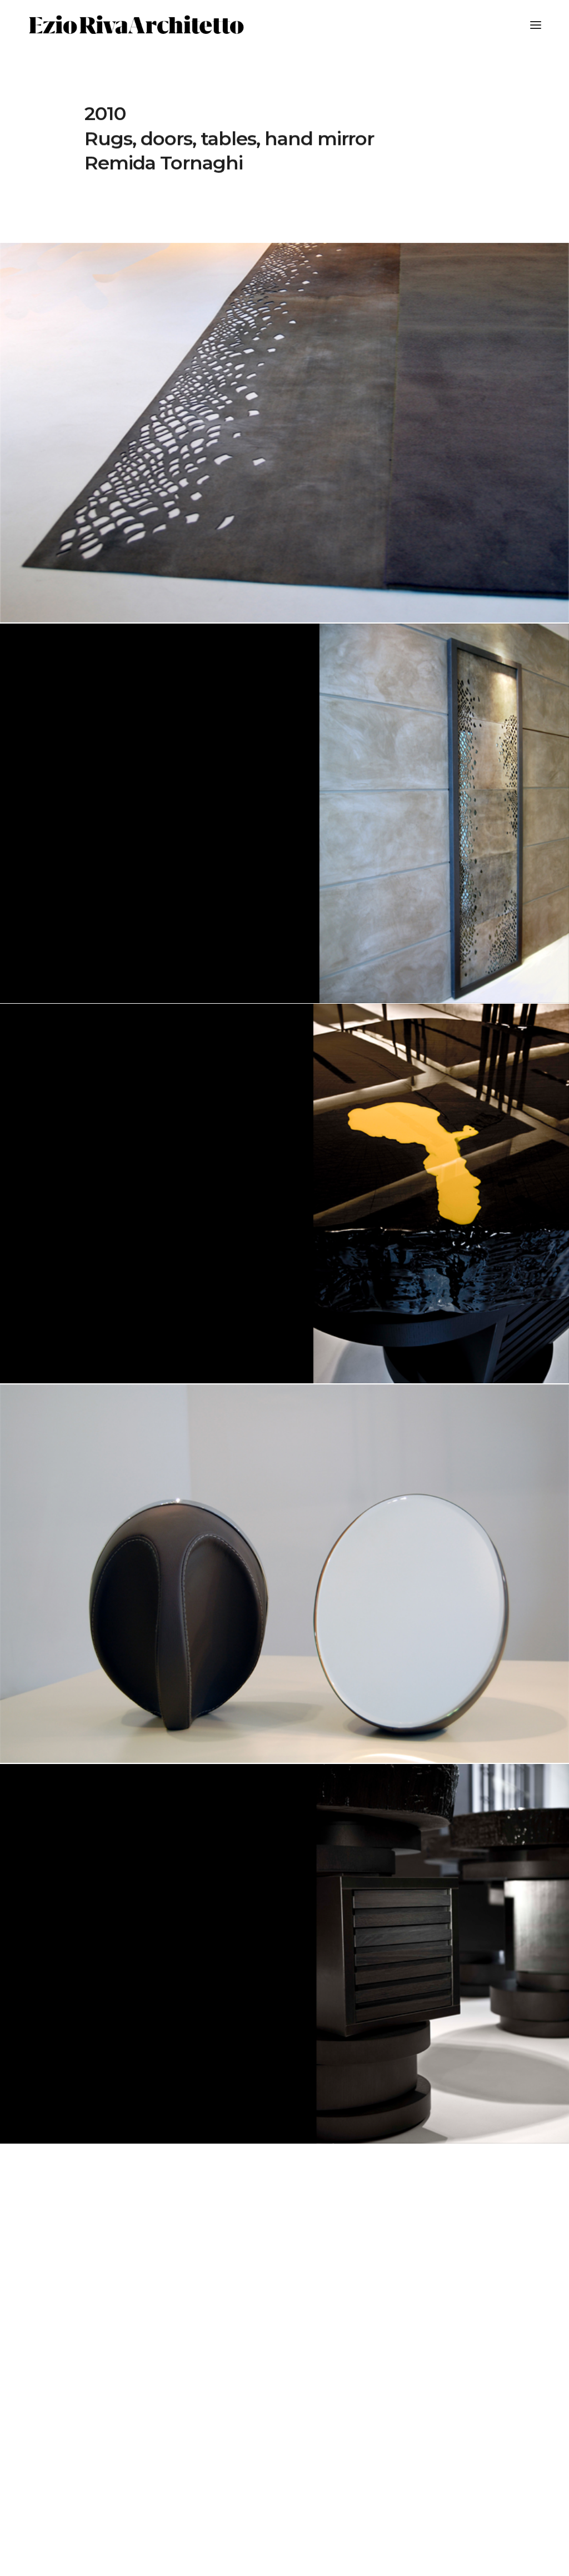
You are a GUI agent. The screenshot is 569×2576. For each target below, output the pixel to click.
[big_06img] (284, 1574)
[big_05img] (284, 1194)
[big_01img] (284, 433)
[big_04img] (284, 1954)
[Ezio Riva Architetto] (136, 25)
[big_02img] (284, 813)
